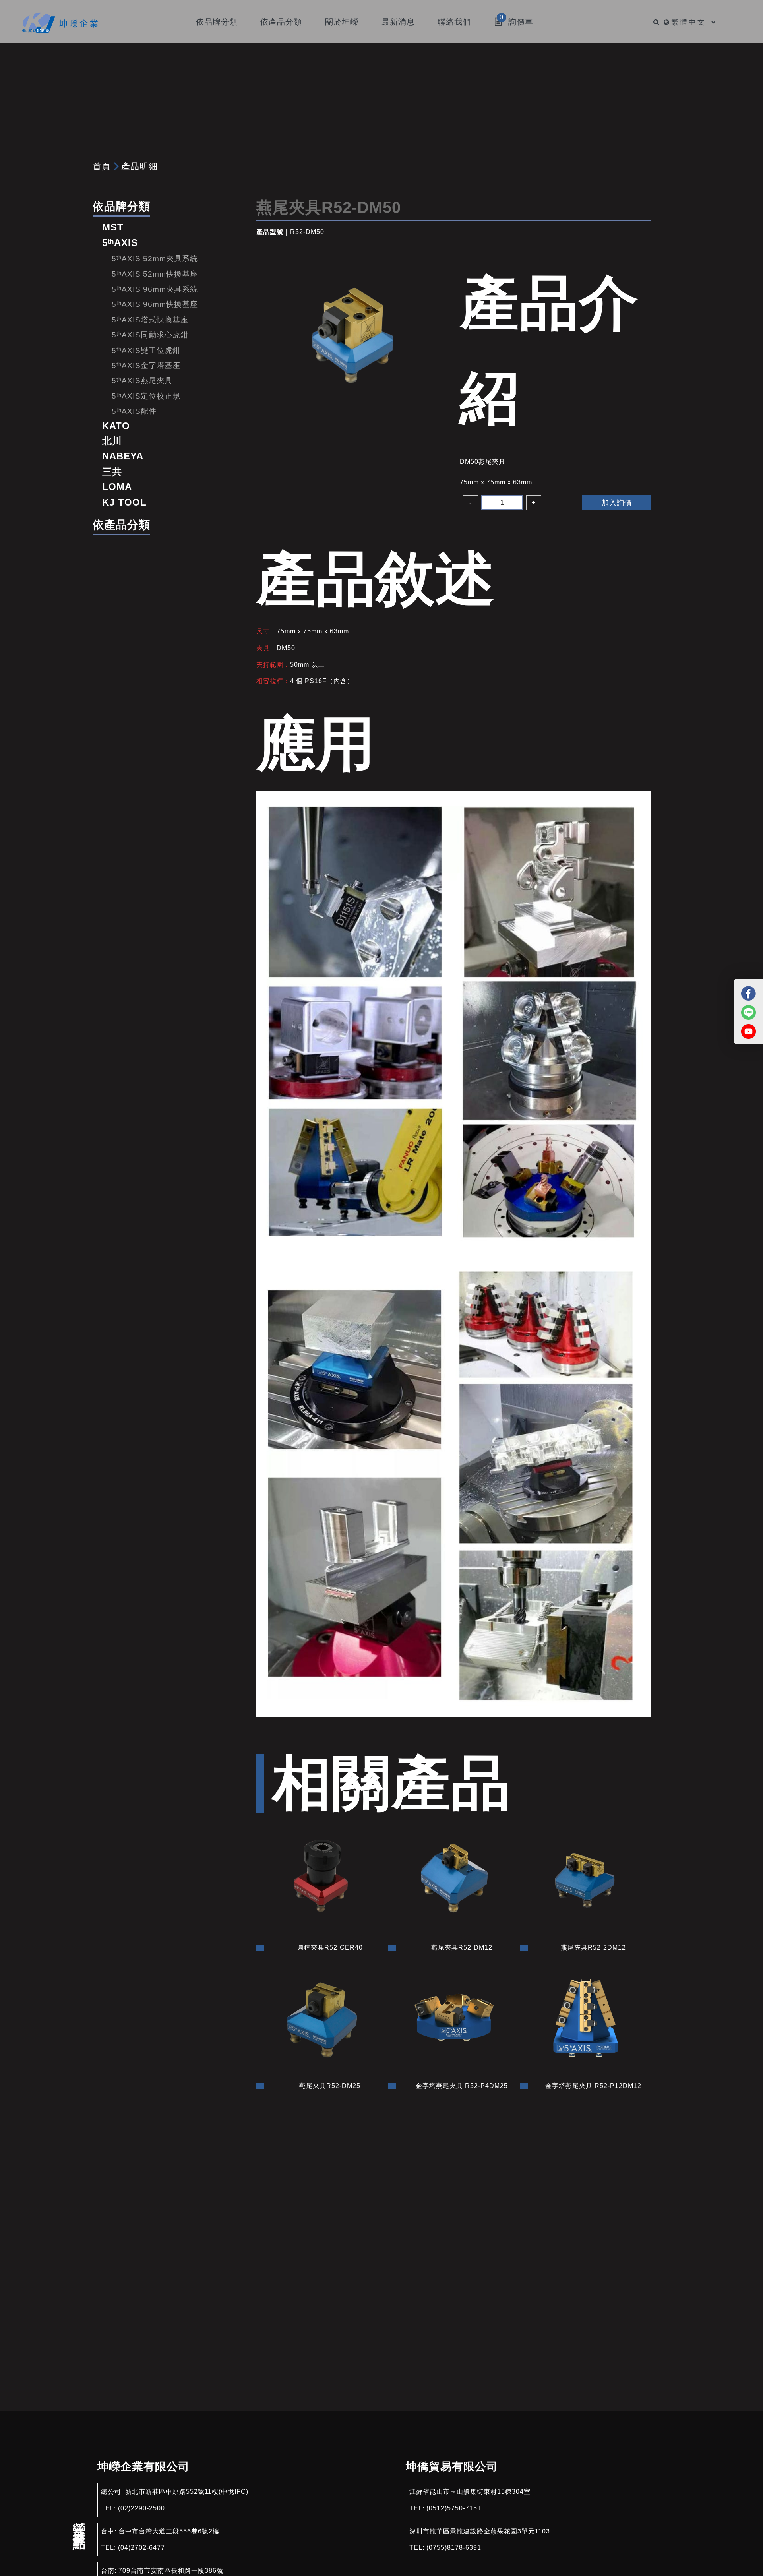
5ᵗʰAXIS (120, 243)
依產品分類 (121, 525)
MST (113, 227)
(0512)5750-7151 (454, 2508)
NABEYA (123, 456)
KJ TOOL (124, 502)
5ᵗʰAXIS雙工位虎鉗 (146, 350)
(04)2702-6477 (141, 2548)
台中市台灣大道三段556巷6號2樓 (169, 2531)
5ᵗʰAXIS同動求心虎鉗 (150, 335)
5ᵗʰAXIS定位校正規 (146, 396)
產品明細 (139, 166)
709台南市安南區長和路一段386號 (171, 2571)
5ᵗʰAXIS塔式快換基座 (150, 320)
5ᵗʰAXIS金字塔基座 (146, 365)
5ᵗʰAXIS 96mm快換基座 (155, 304)
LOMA (117, 487)
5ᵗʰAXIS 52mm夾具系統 (155, 259)
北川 (112, 441)
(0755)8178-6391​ (454, 2548)
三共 (112, 472)
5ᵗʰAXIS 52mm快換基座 (155, 274)
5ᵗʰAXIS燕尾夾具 (142, 381)
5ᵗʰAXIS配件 (134, 411)
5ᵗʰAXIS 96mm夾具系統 (155, 289)
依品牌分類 (121, 206)
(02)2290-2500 (141, 2508)
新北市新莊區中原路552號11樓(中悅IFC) (187, 2492)
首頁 (102, 166)
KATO (116, 426)
